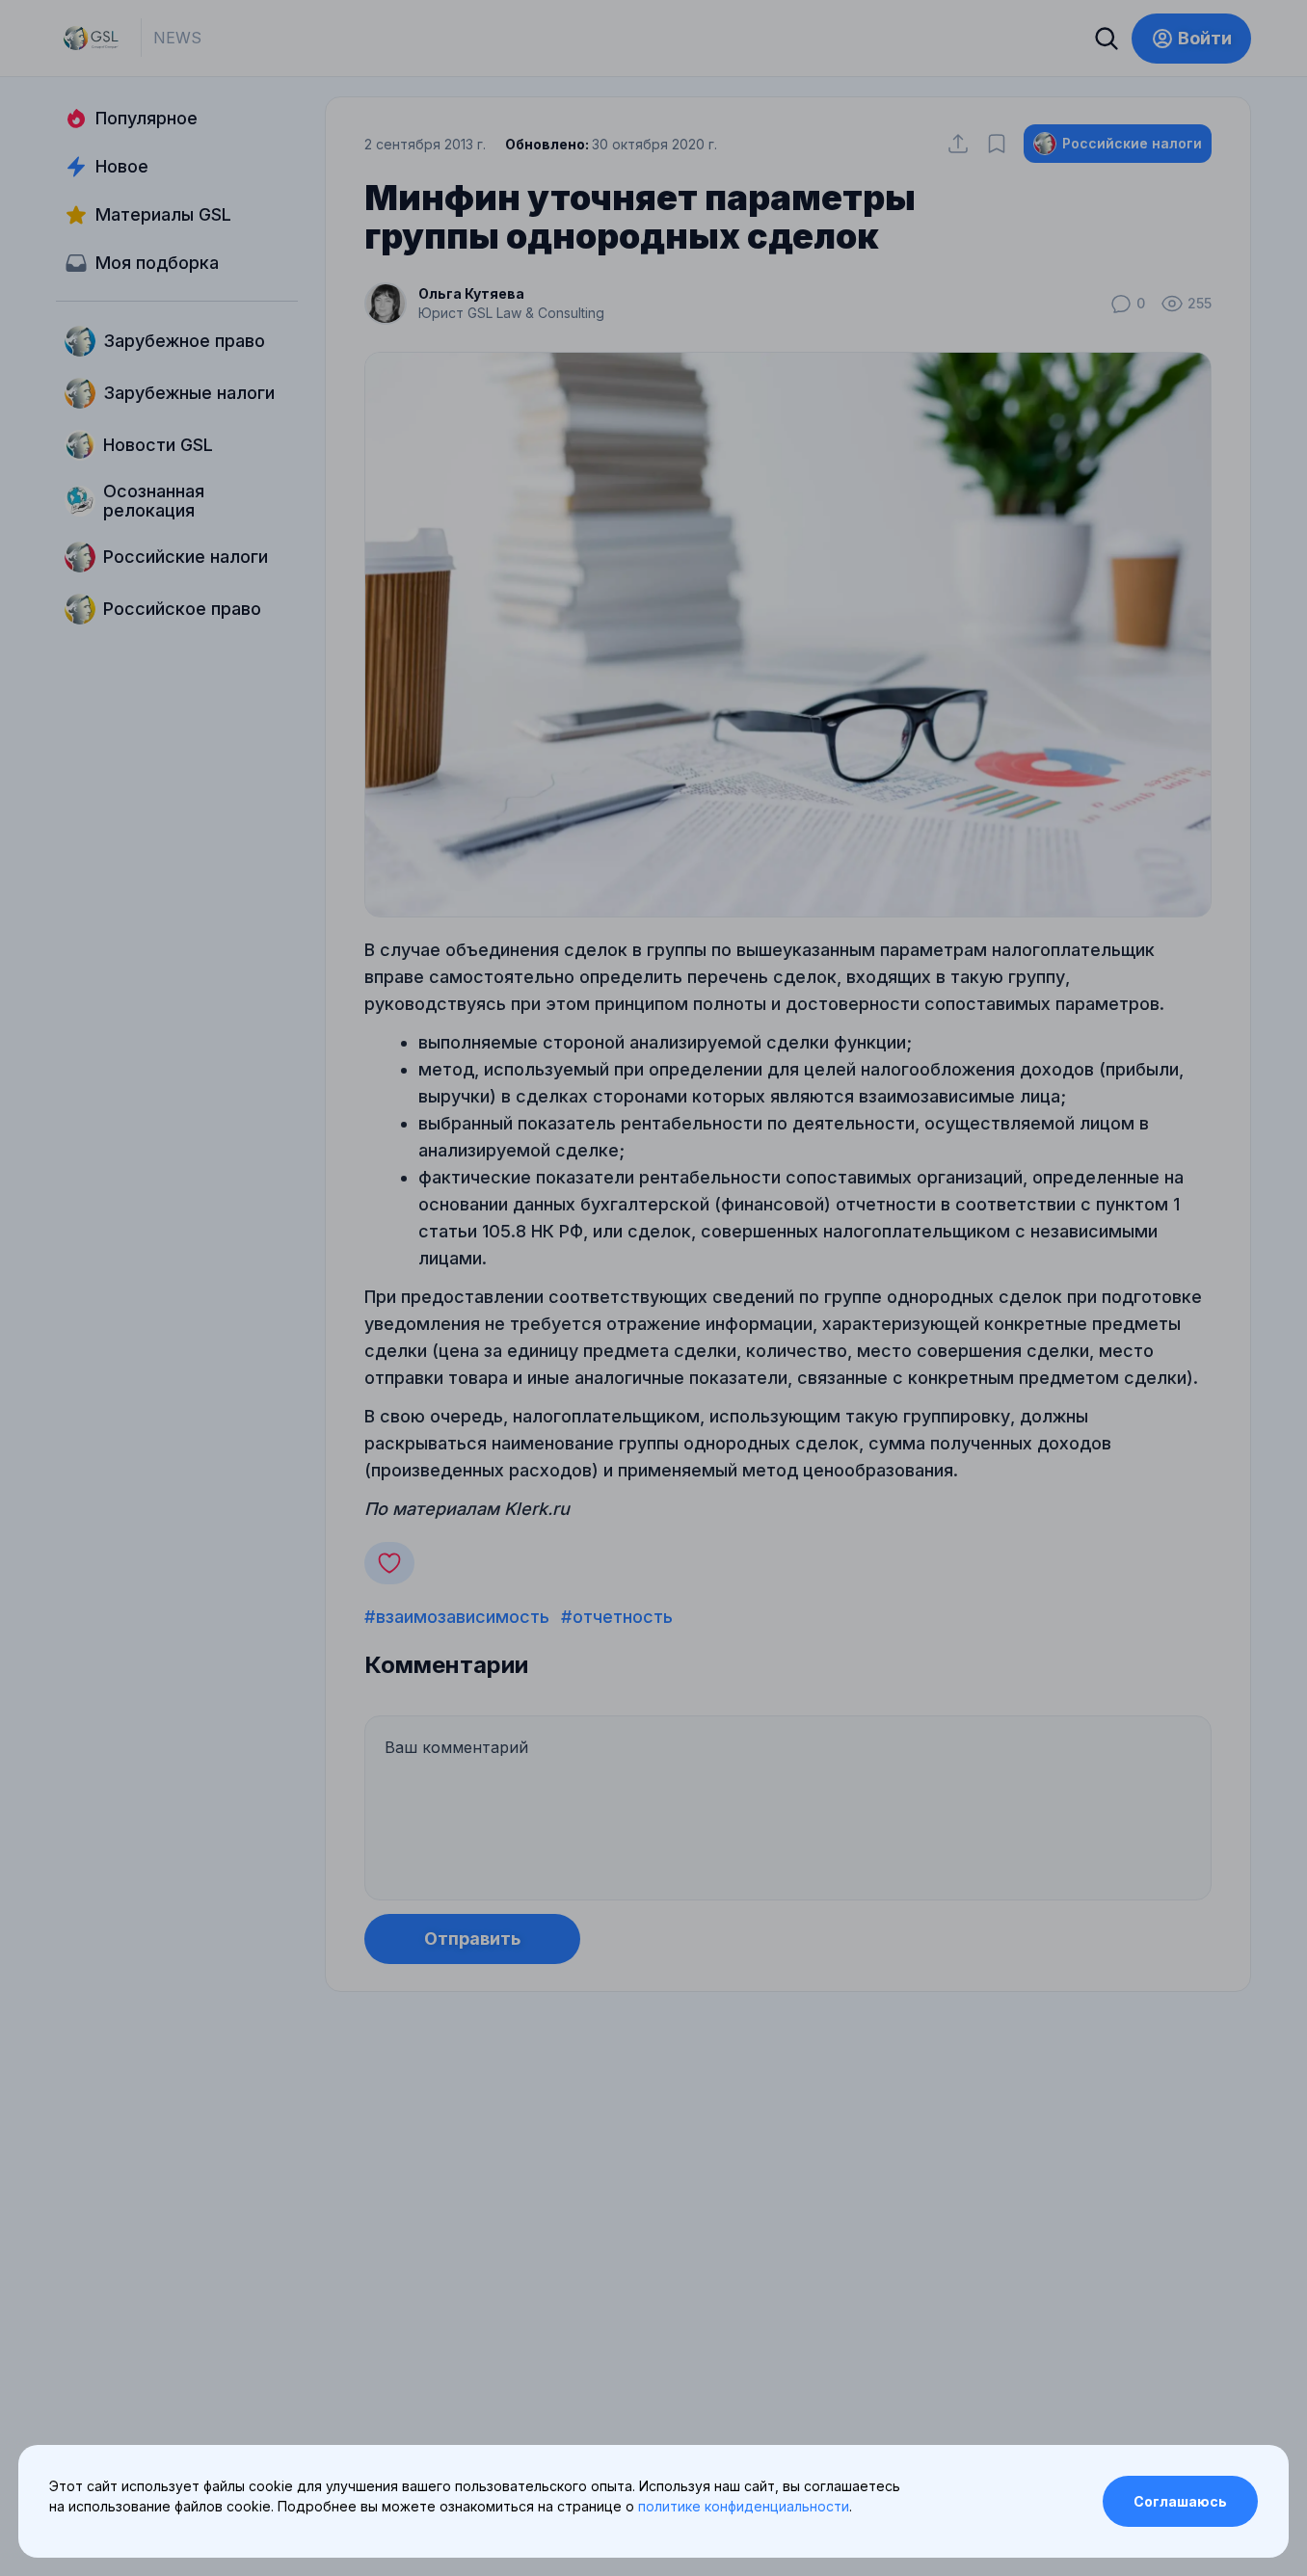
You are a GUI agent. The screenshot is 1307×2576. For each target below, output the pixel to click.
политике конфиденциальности (744, 2506)
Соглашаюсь (1180, 2501)
